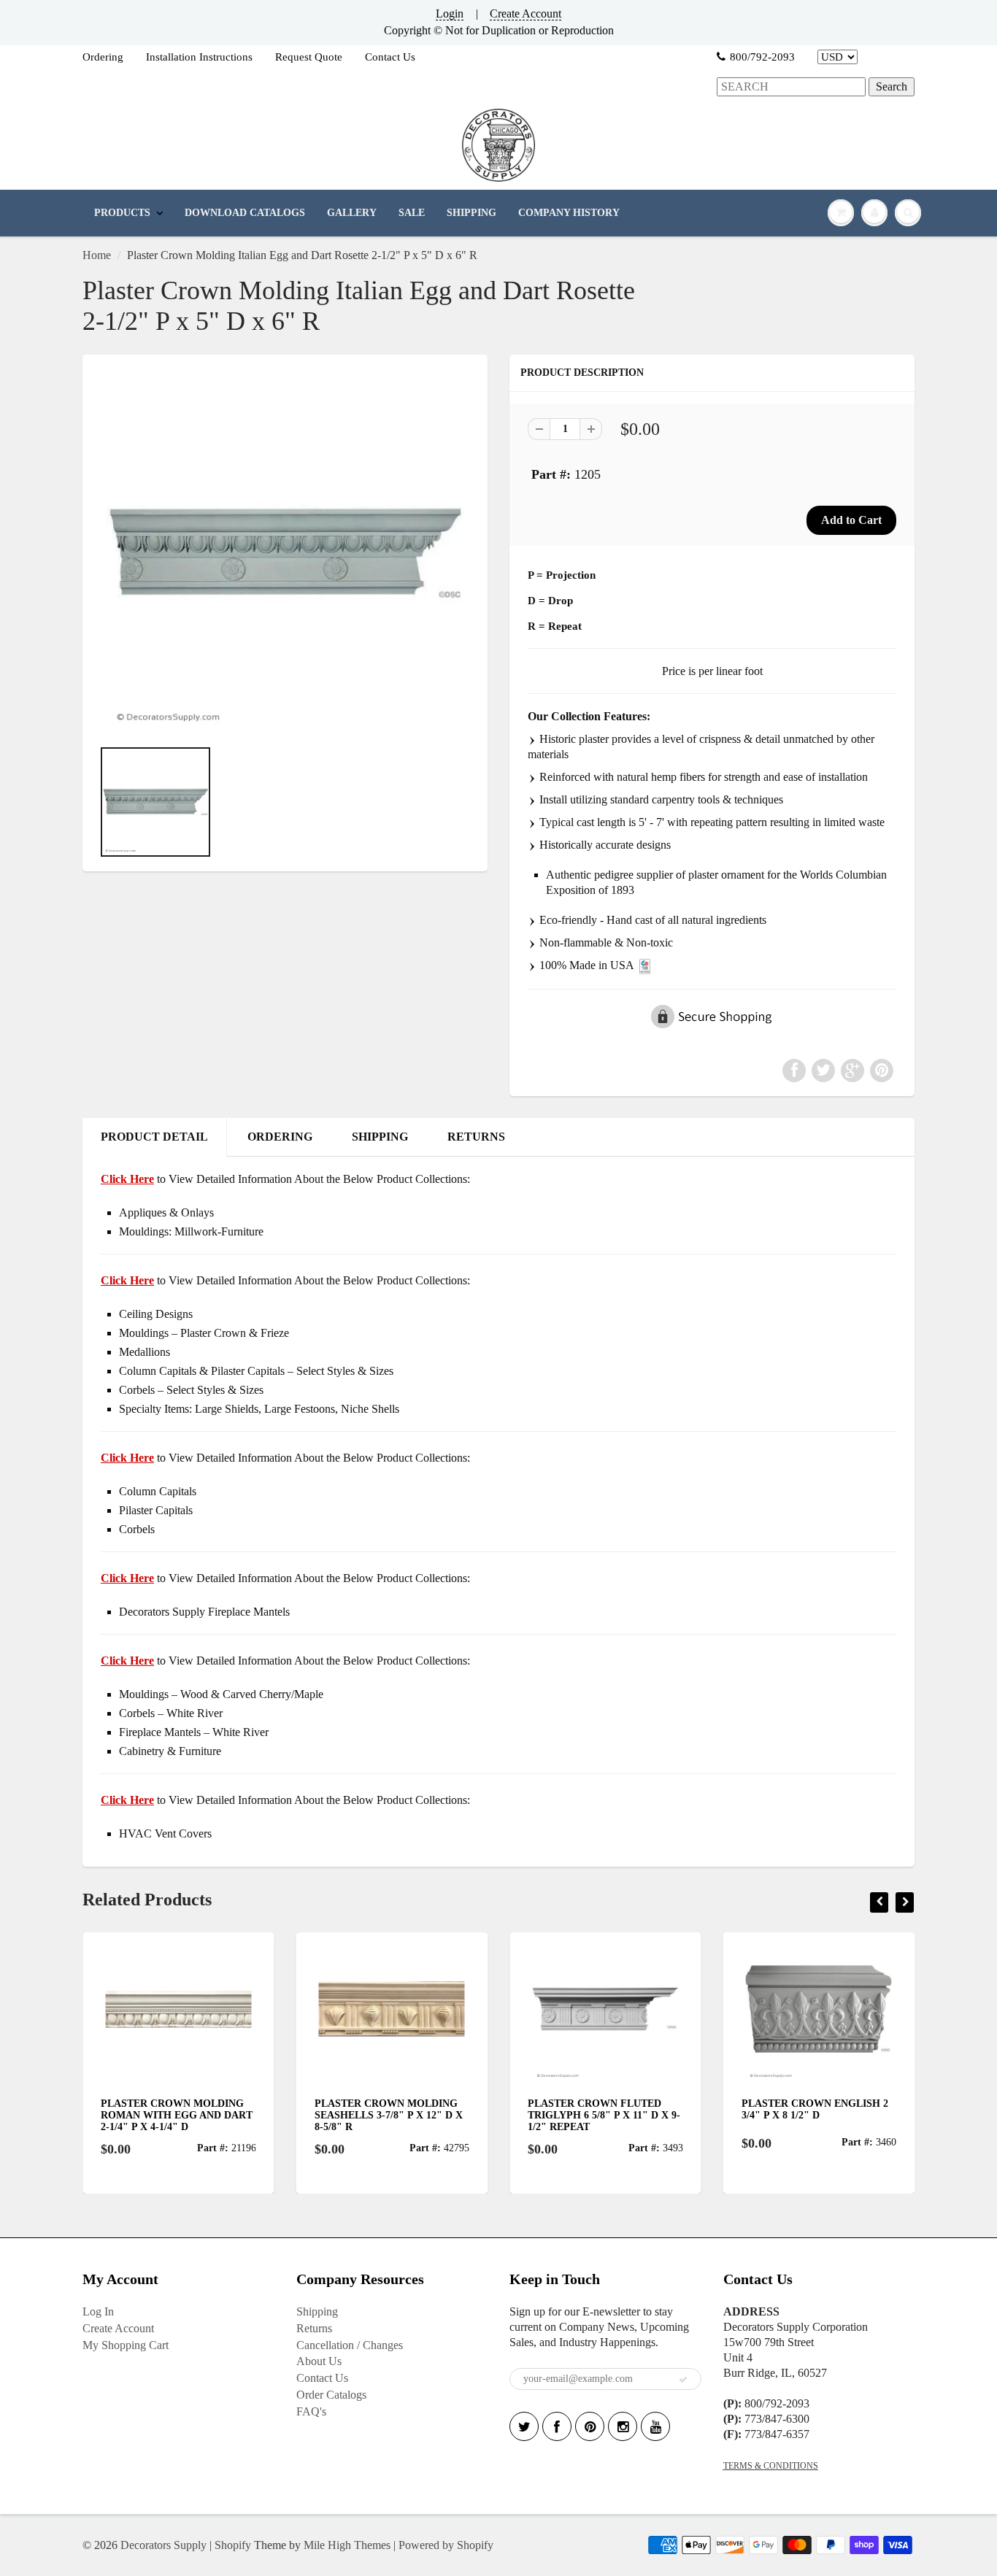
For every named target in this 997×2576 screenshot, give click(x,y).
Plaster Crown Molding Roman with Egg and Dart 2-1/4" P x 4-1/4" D (90, 2115)
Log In (98, 2311)
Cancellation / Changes (350, 2345)
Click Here (127, 1280)
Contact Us (390, 57)
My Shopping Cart (126, 2345)
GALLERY (352, 213)
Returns (314, 2328)
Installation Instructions (199, 57)
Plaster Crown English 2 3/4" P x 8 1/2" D (727, 2109)
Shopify (233, 2545)
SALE (412, 213)
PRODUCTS (122, 213)
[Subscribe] (683, 2380)
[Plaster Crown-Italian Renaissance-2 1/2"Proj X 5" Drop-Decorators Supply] (285, 554)
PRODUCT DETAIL (154, 1137)
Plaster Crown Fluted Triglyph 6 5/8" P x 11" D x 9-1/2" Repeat (517, 2115)
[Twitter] (524, 2426)
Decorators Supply (163, 2545)
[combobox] (791, 87)
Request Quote (309, 57)
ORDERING (280, 1137)
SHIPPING (471, 213)
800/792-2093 (762, 57)
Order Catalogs (331, 2395)
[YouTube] (655, 2426)
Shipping (317, 2311)
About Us (319, 2361)
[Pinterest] (590, 2426)
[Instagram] (623, 2426)
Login (450, 14)
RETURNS (476, 1137)
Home (97, 255)
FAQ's (311, 2411)
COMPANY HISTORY (569, 213)
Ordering (103, 57)
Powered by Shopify (446, 2545)
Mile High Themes (347, 2545)
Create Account (526, 14)
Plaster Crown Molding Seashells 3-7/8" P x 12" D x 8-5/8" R (301, 2115)
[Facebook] (557, 2426)
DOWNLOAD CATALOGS (245, 213)
